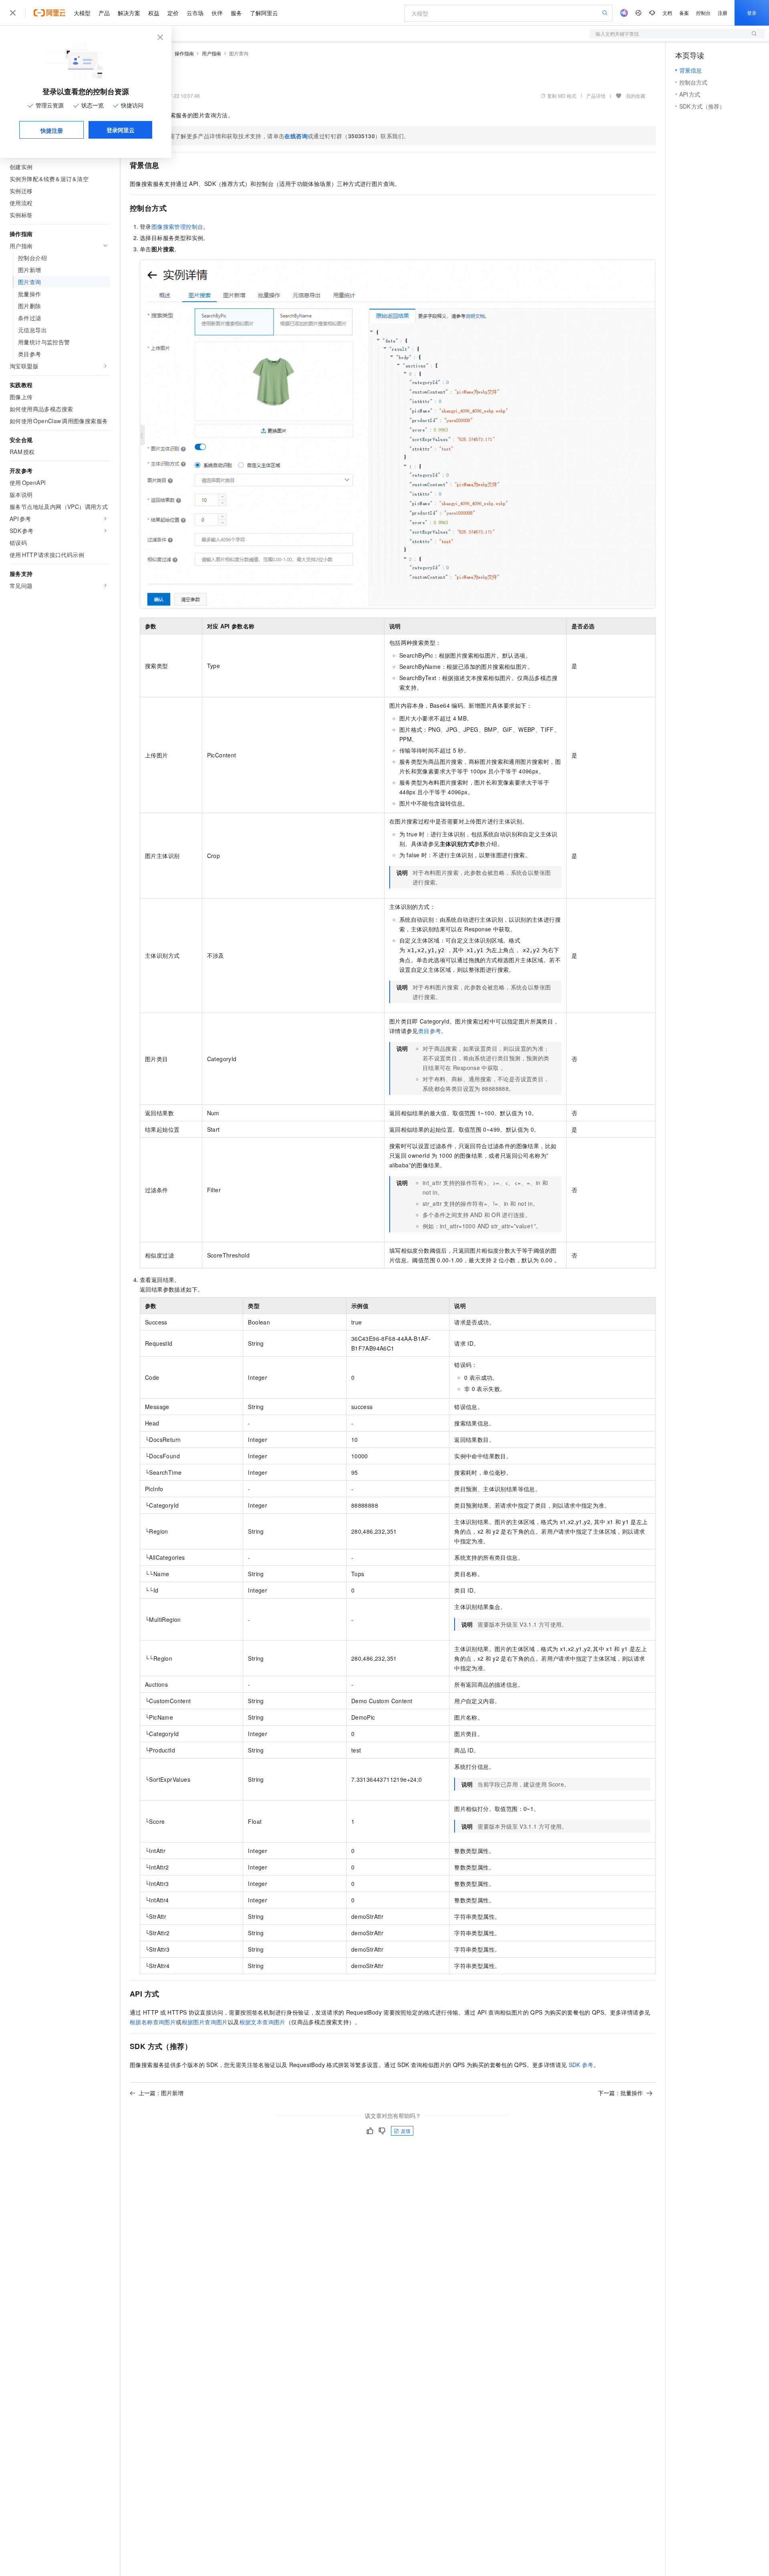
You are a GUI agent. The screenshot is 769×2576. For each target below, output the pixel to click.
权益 (154, 13)
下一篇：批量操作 (620, 2093)
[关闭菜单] (13, 13)
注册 (723, 13)
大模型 (82, 13)
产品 (104, 13)
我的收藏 (636, 96)
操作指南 (184, 53)
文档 (667, 13)
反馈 (406, 2131)
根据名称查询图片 (153, 2022)
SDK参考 (581, 2065)
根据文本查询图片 (263, 2022)
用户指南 (211, 53)
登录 (752, 13)
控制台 (703, 13)
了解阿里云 (264, 13)
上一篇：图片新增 (161, 2093)
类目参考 (430, 1031)
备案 (684, 13)
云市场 (195, 13)
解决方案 (129, 13)
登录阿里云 (121, 130)
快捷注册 (52, 130)
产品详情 (596, 96)
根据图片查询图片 (205, 2022)
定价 (173, 13)
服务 (236, 13)
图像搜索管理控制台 (177, 226)
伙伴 (217, 13)
